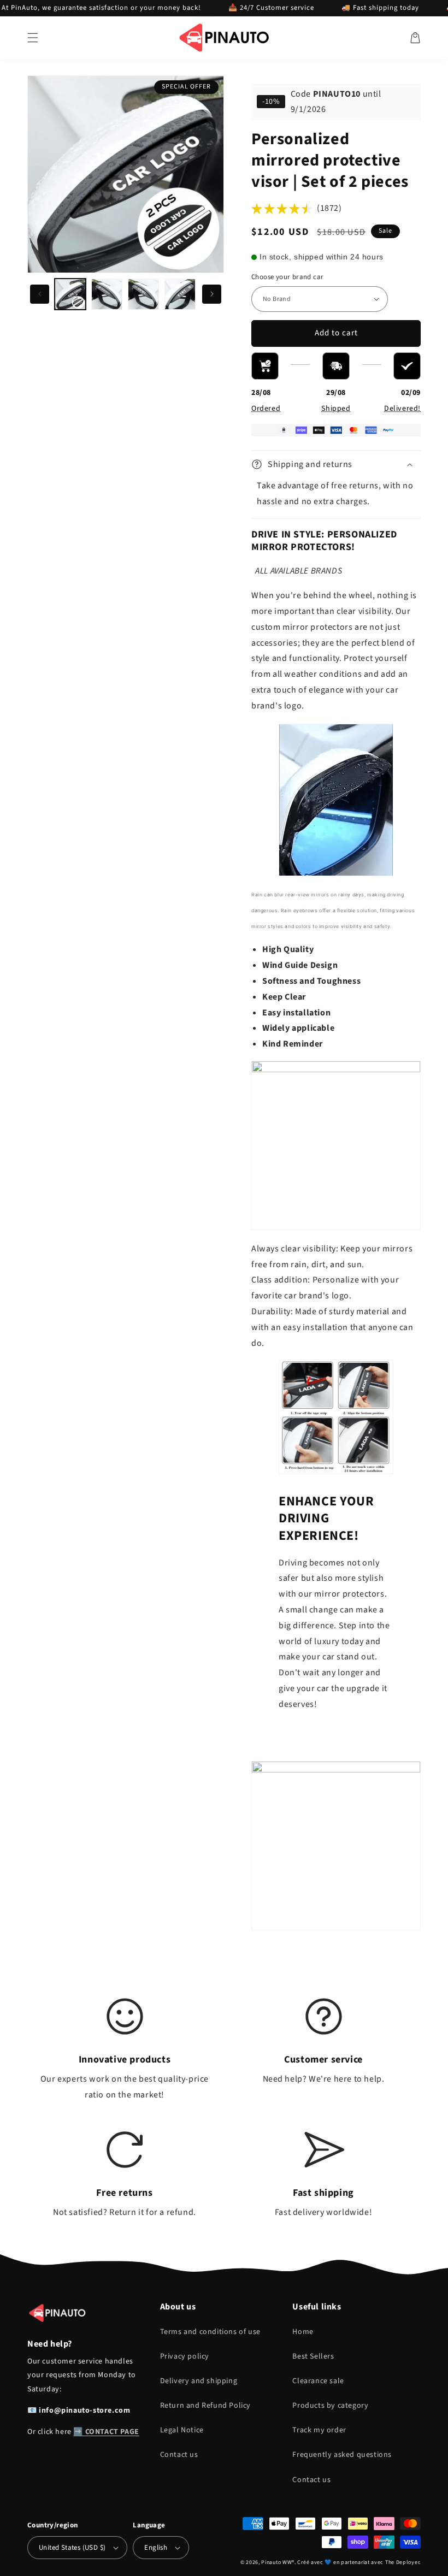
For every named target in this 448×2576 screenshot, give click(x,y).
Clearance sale (318, 2381)
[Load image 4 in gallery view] (180, 294)
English (156, 2548)
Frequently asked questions (342, 2455)
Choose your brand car (287, 277)
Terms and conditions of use (210, 2332)
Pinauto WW (276, 2562)
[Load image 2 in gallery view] (107, 294)
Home (303, 2332)
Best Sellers (313, 2356)
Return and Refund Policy (205, 2406)
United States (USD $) (72, 2548)
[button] (33, 38)
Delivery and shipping (199, 2381)
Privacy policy (185, 2356)
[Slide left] (40, 294)
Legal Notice (182, 2430)
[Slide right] (212, 294)
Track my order (319, 2430)
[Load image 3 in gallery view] (143, 294)
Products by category (330, 2406)
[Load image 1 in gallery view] (70, 294)
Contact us (179, 2455)
